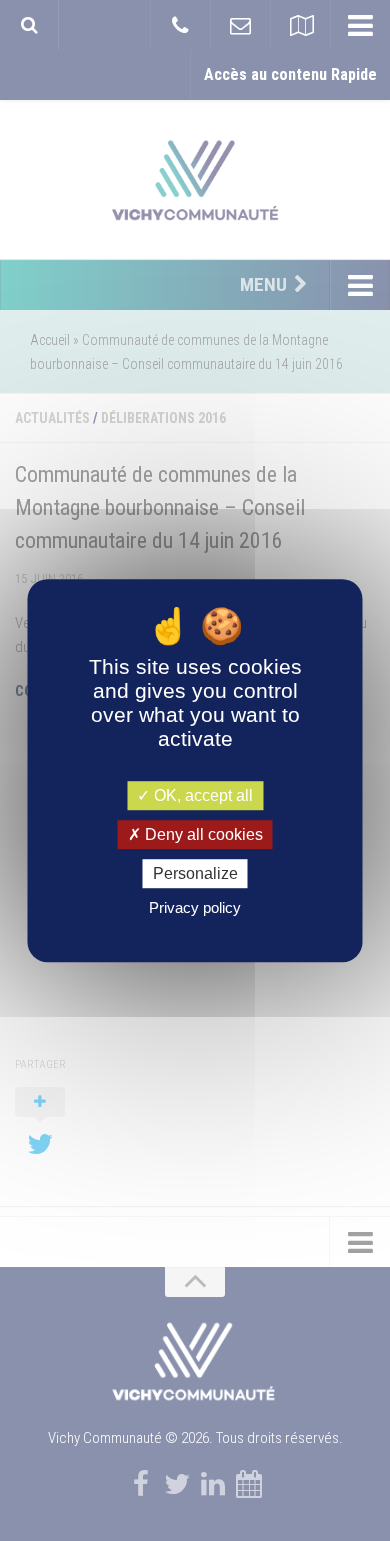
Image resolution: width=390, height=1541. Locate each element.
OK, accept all (201, 795)
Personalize (195, 873)
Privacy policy (195, 907)
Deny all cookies (202, 834)
